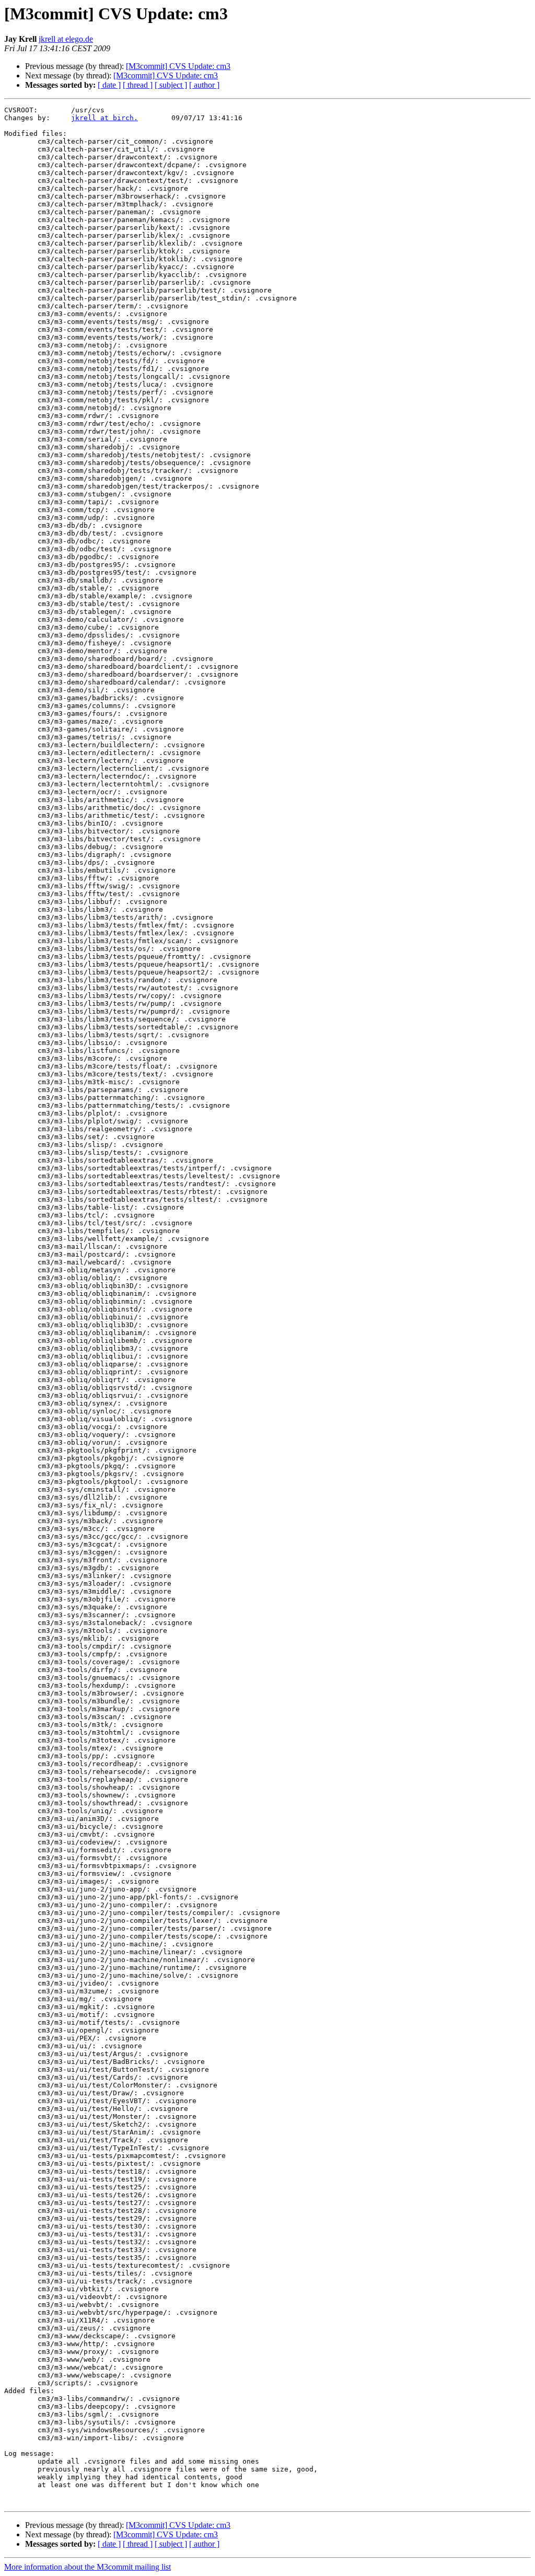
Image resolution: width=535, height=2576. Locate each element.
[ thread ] (138, 85)
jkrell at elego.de (66, 39)
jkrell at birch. (104, 118)
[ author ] (204, 85)
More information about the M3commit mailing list (88, 2567)
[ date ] (109, 85)
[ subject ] (171, 85)
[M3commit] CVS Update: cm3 (178, 66)
